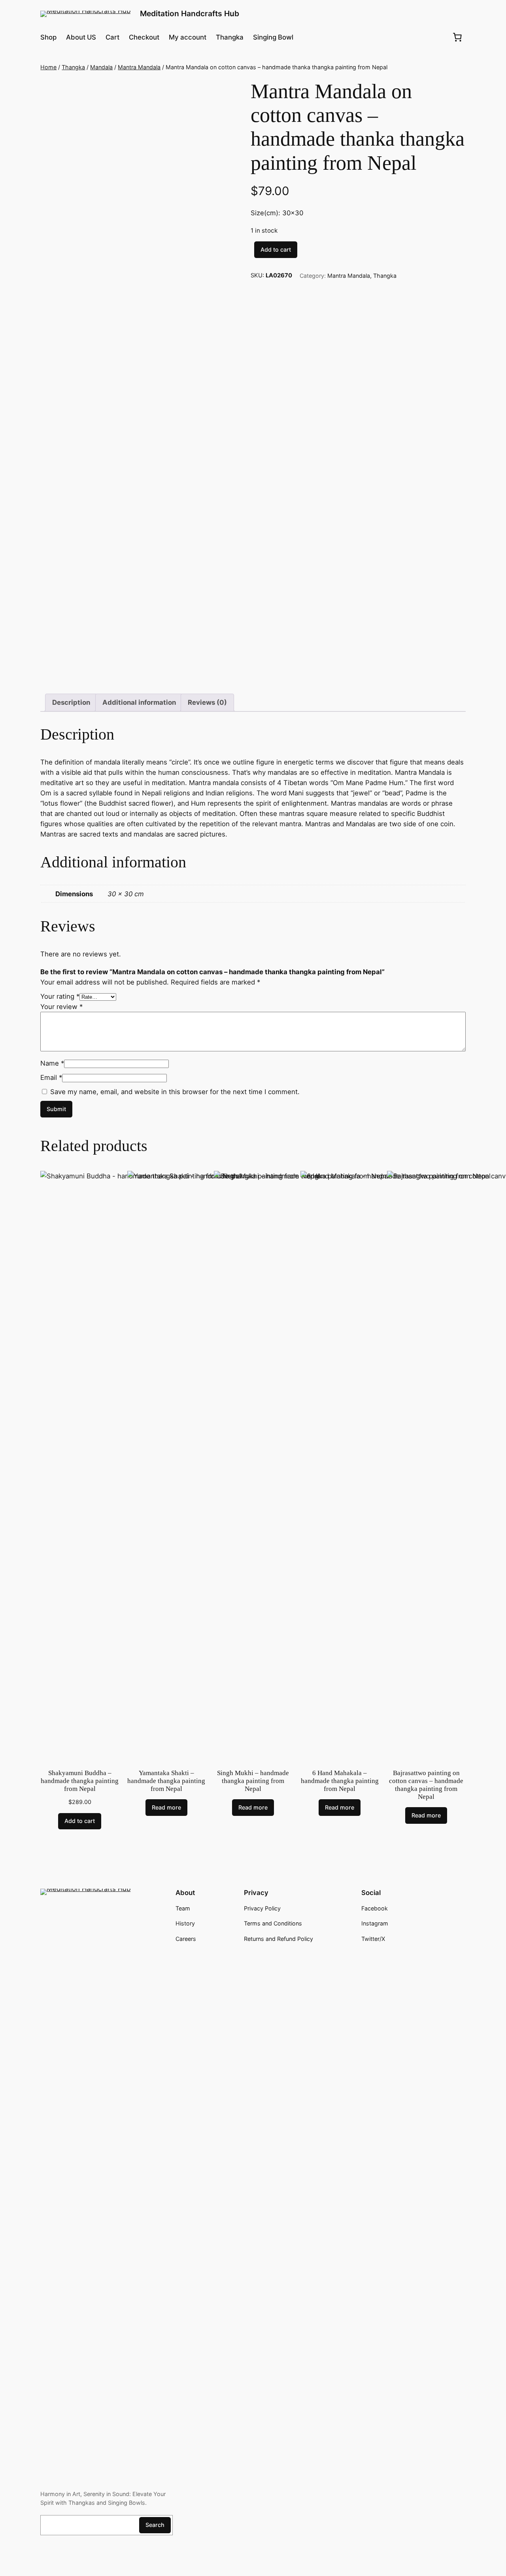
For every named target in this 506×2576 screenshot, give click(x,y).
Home (48, 67)
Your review (61, 1007)
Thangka (73, 67)
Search (155, 2525)
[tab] (71, 703)
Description (71, 702)
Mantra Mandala (139, 67)
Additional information (139, 702)
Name (52, 1063)
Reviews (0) (207, 702)
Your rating (60, 996)
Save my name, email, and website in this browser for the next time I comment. (175, 1092)
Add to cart (276, 249)
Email (51, 1077)
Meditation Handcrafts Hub (190, 13)
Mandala (101, 67)
